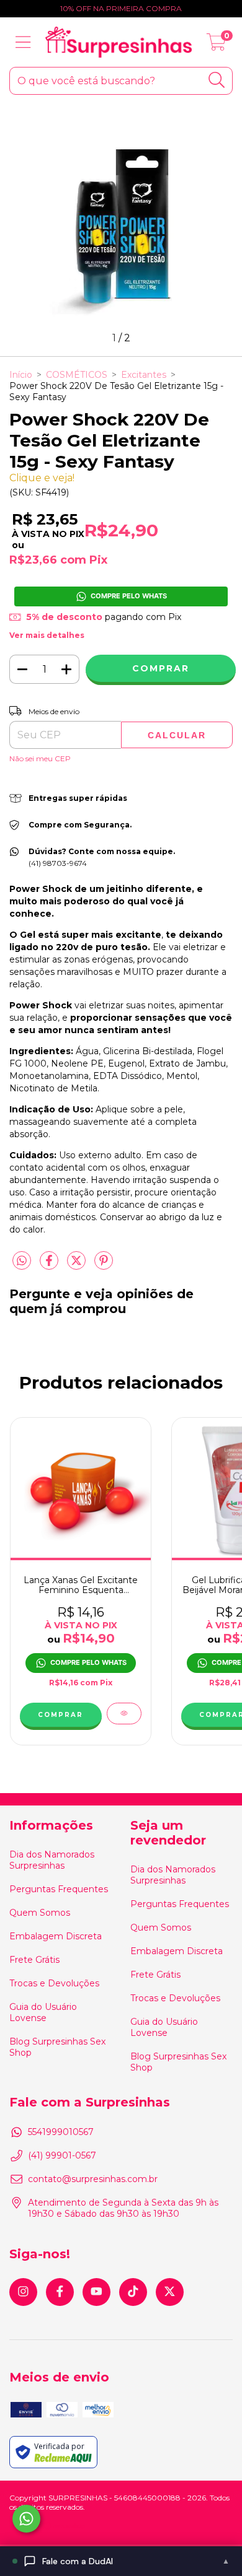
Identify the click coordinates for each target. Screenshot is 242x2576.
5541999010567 (61, 2132)
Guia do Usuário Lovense (43, 2012)
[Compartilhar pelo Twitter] (78, 1265)
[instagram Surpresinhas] (23, 2292)
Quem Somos (40, 1913)
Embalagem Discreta (56, 1936)
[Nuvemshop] (48, 2527)
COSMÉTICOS (77, 375)
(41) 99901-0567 (62, 2155)
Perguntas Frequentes (59, 1889)
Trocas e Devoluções (54, 1983)
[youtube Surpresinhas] (96, 2292)
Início (21, 375)
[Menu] (23, 42)
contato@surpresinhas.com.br (93, 2179)
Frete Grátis (34, 1960)
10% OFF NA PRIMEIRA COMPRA (121, 8)
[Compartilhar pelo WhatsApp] (22, 1261)
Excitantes (144, 375)
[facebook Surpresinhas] (60, 2292)
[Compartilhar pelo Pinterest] (104, 1265)
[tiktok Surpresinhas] (133, 2292)
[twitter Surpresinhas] (170, 2292)
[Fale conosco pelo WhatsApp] (26, 2519)
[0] (216, 45)
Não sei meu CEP (40, 758)
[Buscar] (217, 80)
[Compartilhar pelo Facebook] (50, 1265)
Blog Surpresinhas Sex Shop (57, 2047)
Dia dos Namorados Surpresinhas (52, 1860)
